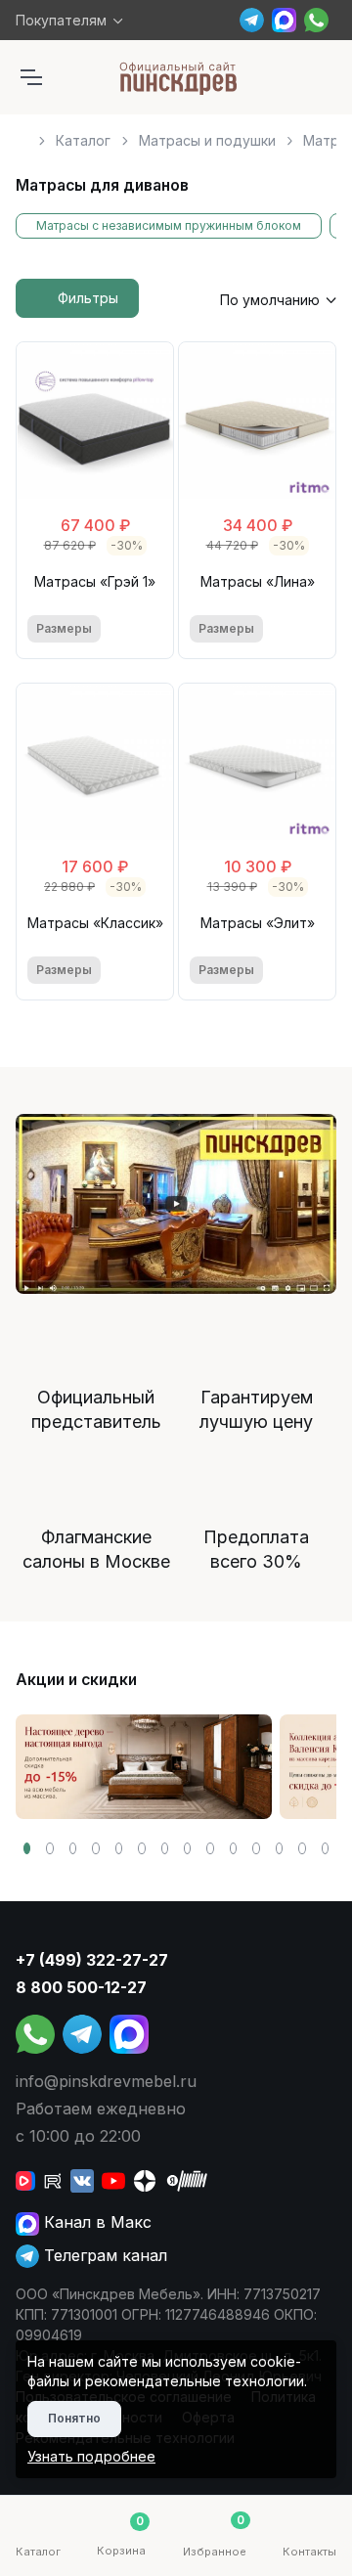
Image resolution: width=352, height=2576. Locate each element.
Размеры (64, 628)
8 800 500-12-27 (81, 1987)
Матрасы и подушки (207, 140)
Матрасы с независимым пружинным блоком (169, 225)
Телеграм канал (103, 2255)
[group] (144, 1767)
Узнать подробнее (91, 2456)
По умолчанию (270, 300)
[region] (176, 133)
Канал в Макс (95, 2222)
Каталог (83, 140)
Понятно (74, 2418)
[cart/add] (151, 629)
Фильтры (88, 298)
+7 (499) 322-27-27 (92, 1960)
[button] (27, 1848)
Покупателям (61, 20)
